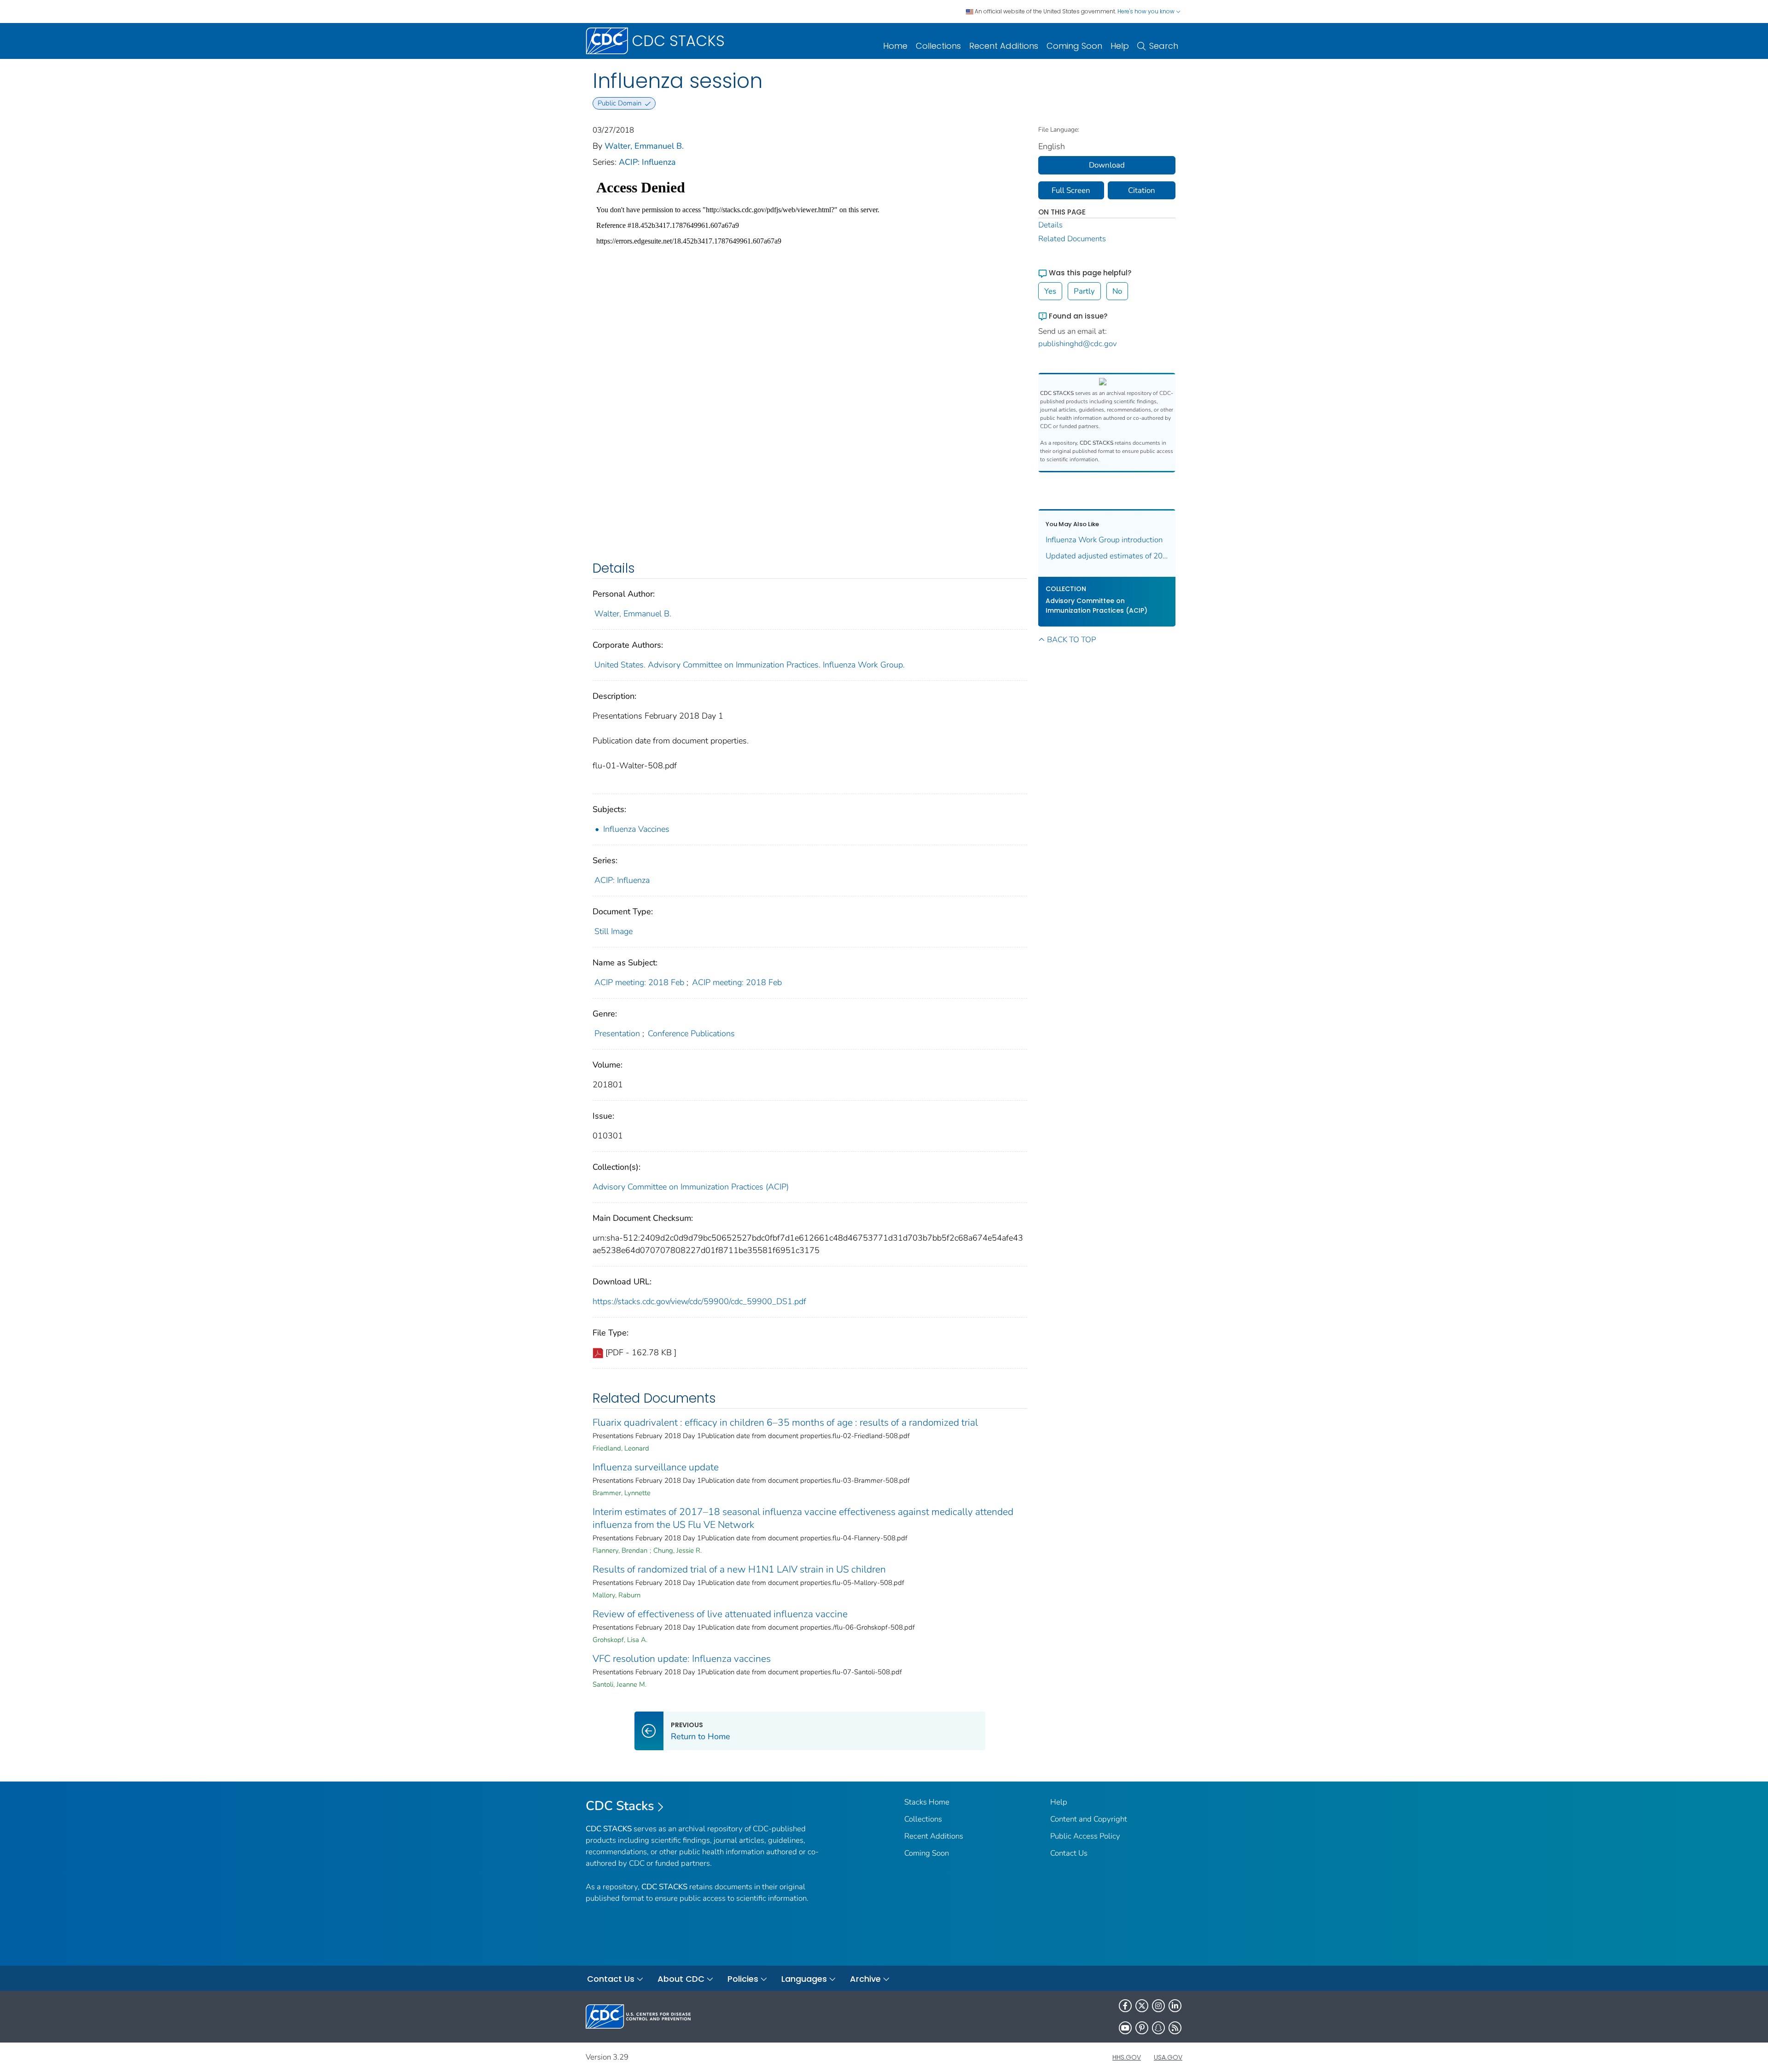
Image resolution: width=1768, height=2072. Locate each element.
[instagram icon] (1158, 2006)
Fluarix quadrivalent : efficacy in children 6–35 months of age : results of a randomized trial (785, 1422)
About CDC (681, 1979)
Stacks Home (927, 1802)
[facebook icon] (1125, 2006)
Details (1050, 225)
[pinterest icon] (1142, 2028)
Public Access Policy (1085, 1836)
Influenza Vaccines (637, 829)
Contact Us (1069, 1853)
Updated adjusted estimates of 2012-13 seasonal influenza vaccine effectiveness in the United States (1107, 556)
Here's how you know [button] (1147, 11)
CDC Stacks (620, 1806)
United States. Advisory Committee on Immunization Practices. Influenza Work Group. (750, 665)
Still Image (614, 931)
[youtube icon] (1125, 2028)
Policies (743, 1979)
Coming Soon (1074, 46)
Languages (804, 1979)
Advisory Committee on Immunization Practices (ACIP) (691, 1187)
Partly (1084, 291)
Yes (1050, 291)
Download (1107, 165)
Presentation (617, 1033)
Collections (938, 46)
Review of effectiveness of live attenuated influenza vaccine (720, 1614)
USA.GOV (1168, 2057)
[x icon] (1142, 2006)
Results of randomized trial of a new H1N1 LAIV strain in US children (739, 1569)
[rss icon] (1175, 2028)
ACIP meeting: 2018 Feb (639, 982)
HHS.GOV (1127, 2057)
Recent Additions (1004, 46)
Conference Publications (691, 1033)
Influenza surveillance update (656, 1467)
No (1117, 291)
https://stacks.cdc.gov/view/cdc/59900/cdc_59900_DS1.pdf (699, 1301)
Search (1164, 46)
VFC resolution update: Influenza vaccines (682, 1659)
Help (1120, 46)
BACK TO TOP (1071, 640)
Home (895, 46)
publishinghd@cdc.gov (1078, 344)
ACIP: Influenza (647, 162)
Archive (865, 1979)
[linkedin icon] (1175, 2006)
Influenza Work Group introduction (1104, 540)
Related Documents (1072, 239)
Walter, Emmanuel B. (644, 146)
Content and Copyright (1089, 1819)
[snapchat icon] (1158, 2028)
